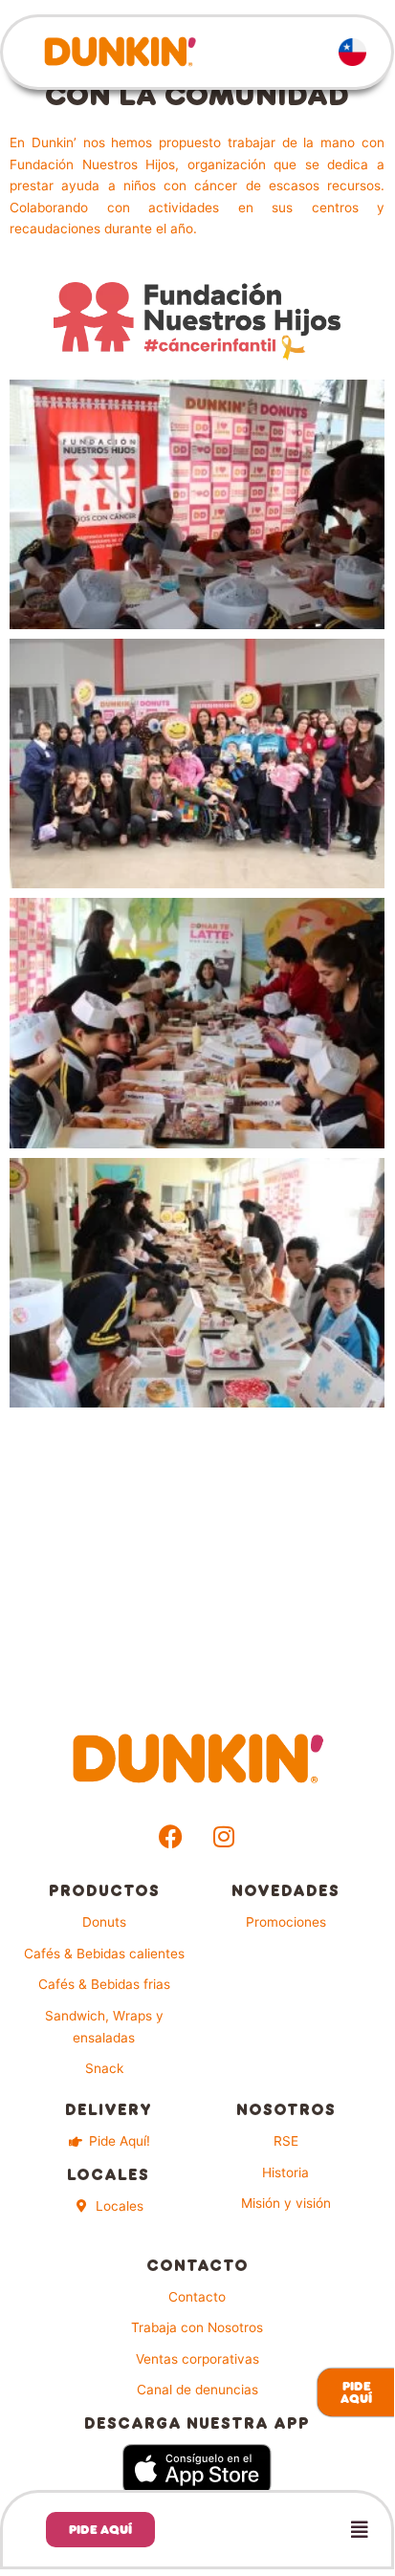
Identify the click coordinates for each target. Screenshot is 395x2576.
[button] (287, 2530)
